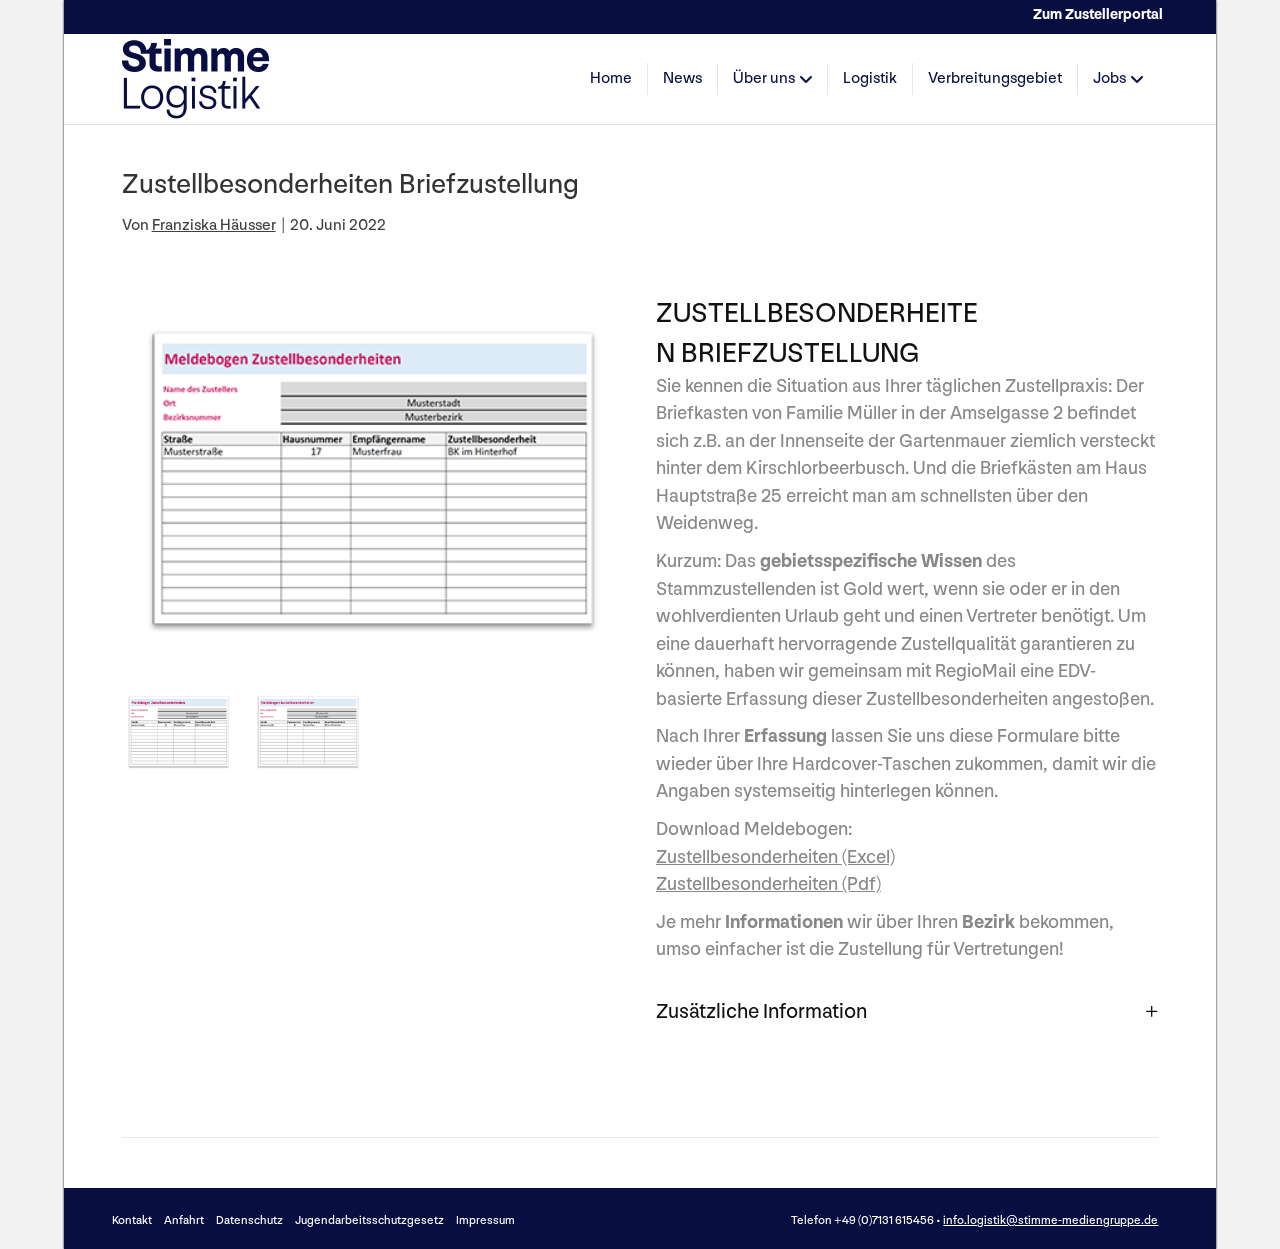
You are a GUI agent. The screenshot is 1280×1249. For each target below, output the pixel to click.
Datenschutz (249, 1220)
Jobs (1109, 78)
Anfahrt (184, 1220)
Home (611, 78)
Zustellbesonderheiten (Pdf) (768, 884)
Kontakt (132, 1220)
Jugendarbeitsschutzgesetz (369, 1220)
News (682, 78)
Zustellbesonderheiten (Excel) (775, 857)
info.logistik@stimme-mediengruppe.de (1050, 1220)
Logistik (870, 78)
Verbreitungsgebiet (995, 78)
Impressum (485, 1220)
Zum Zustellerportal (1098, 14)
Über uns (764, 78)
